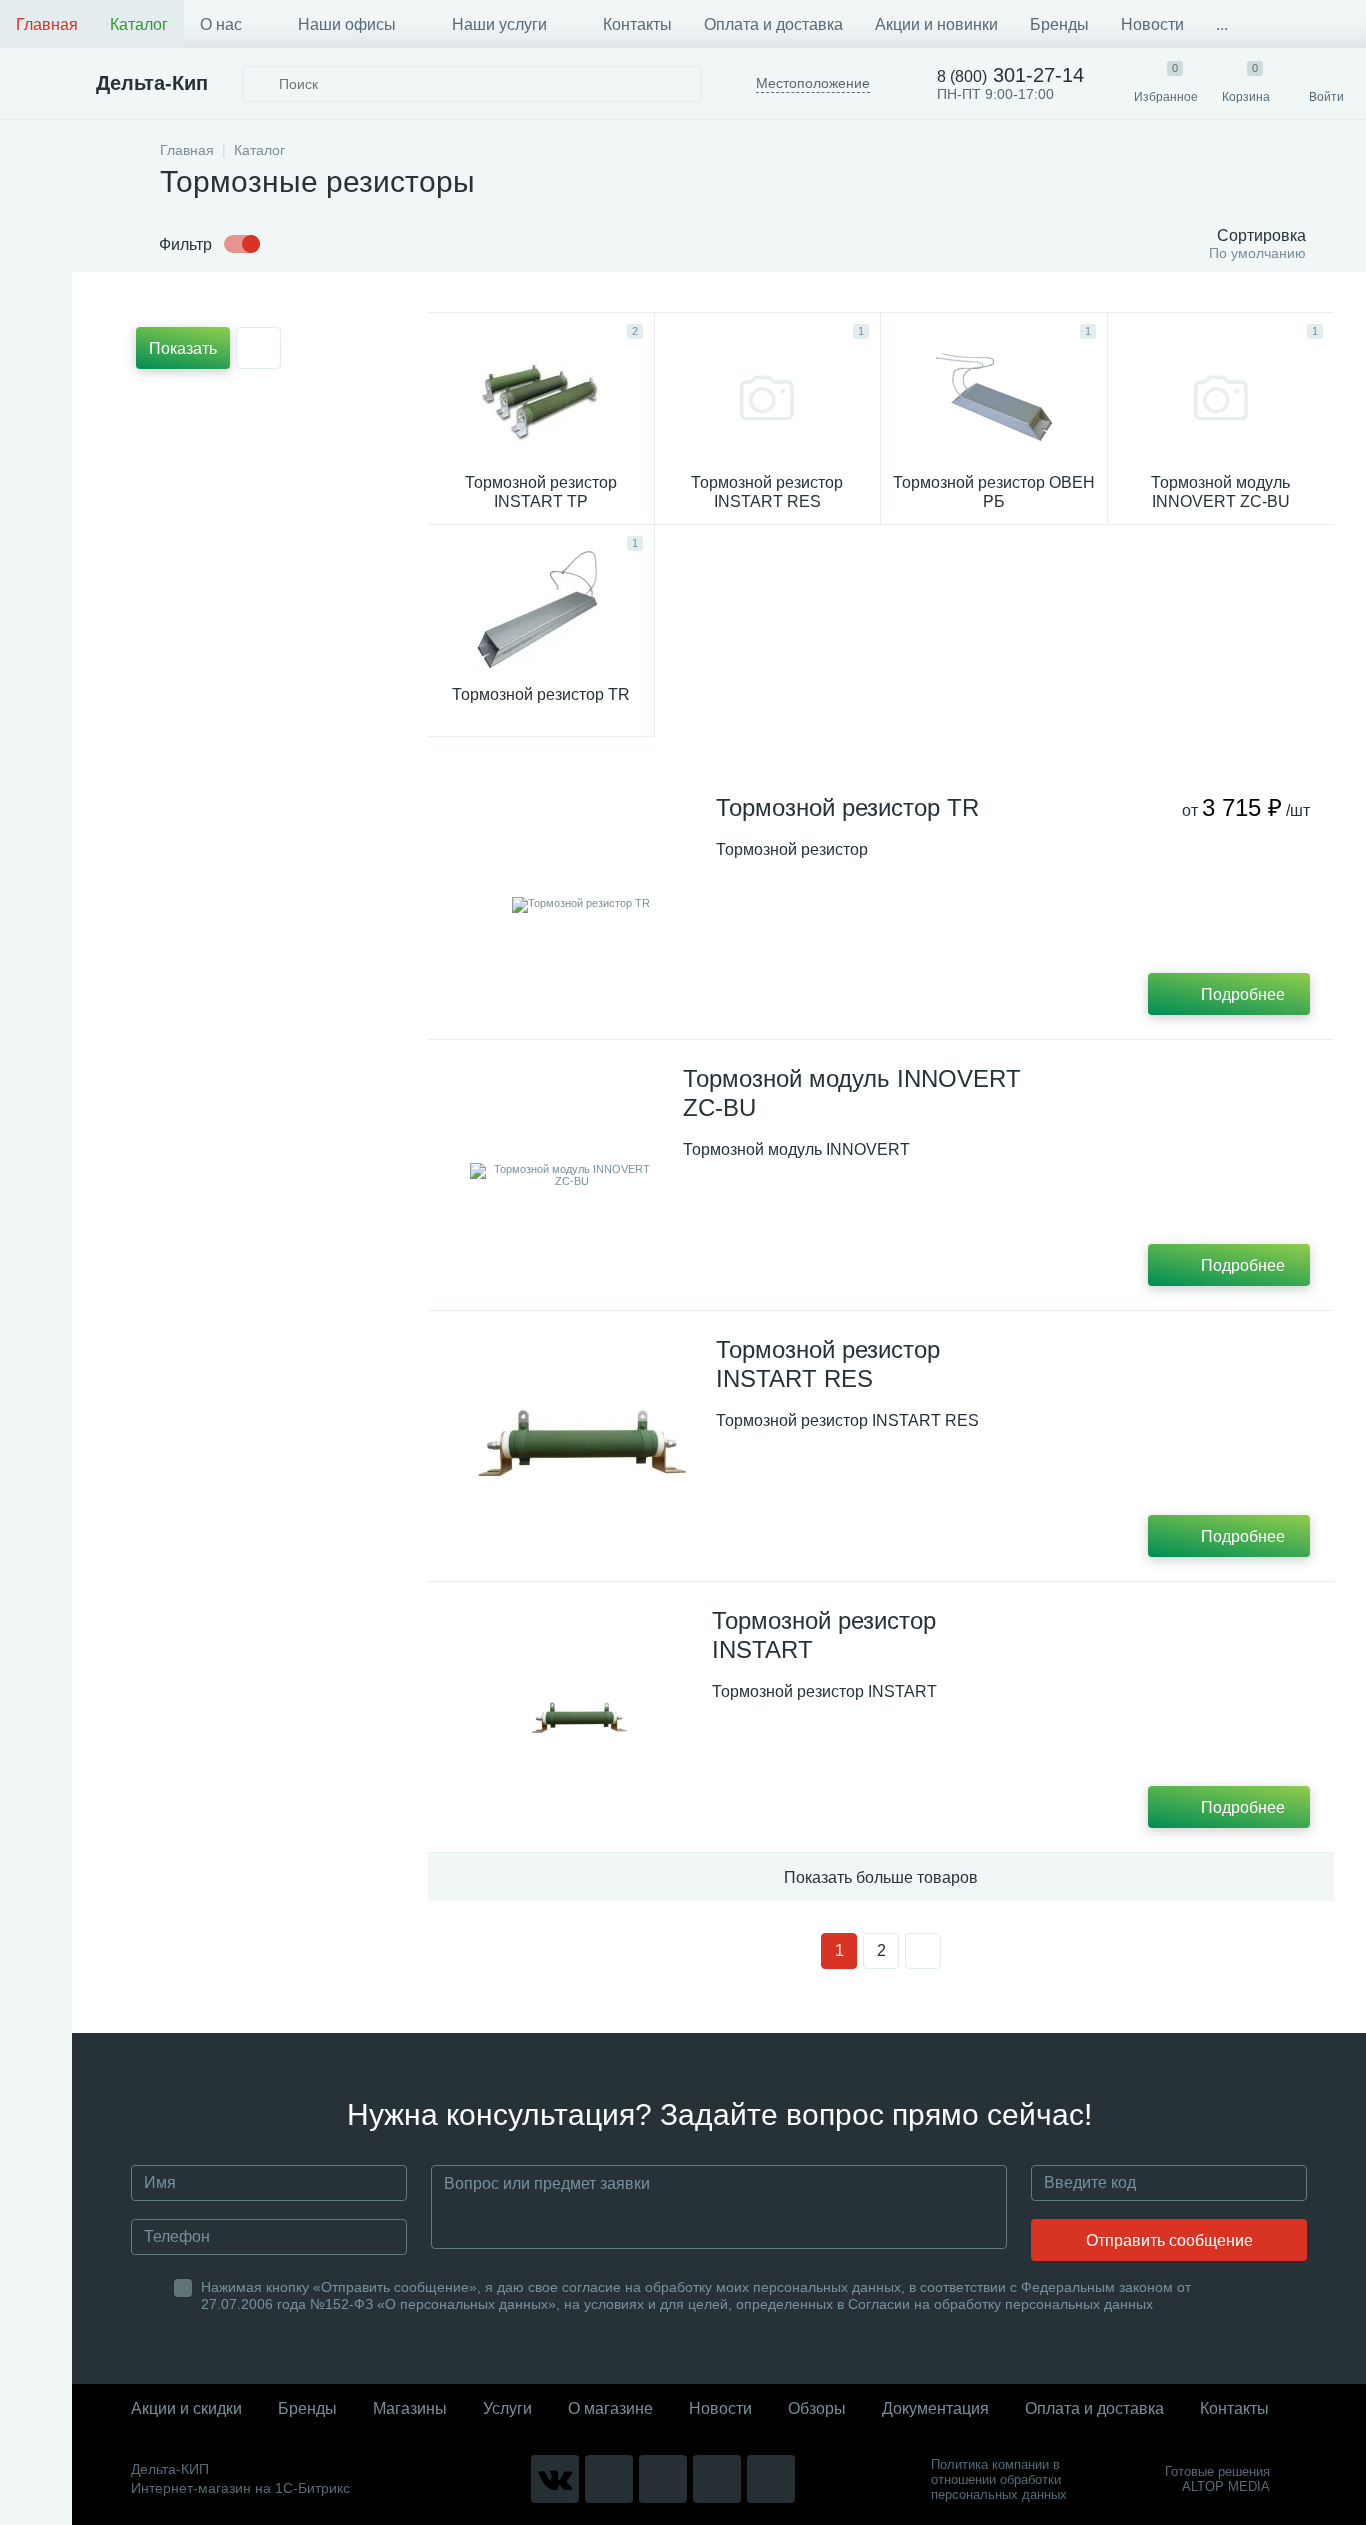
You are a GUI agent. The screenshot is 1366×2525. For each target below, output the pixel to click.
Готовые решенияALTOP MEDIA (1217, 2479)
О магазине (610, 2408)
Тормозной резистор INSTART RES (828, 1364)
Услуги (507, 2408)
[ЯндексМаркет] (663, 2479)
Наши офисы (347, 24)
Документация (935, 2408)
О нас (221, 24)
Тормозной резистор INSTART (824, 1635)
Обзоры (817, 2408)
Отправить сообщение (1169, 2240)
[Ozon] (771, 2479)
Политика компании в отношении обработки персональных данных (999, 2479)
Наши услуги (499, 24)
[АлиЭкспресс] (609, 2479)
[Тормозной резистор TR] (581, 904)
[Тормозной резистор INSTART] (579, 1717)
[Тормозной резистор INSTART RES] (581, 1446)
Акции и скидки (186, 2408)
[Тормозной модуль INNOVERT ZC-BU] (564, 1175)
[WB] (717, 2479)
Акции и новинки (936, 24)
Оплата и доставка (773, 24)
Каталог (139, 24)
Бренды (1059, 24)
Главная (47, 24)
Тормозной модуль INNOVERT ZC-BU (852, 1093)
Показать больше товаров (881, 1877)
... (1222, 24)
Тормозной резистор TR (847, 807)
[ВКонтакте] (555, 2479)
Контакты (637, 24)
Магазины (410, 2408)
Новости (1152, 24)
